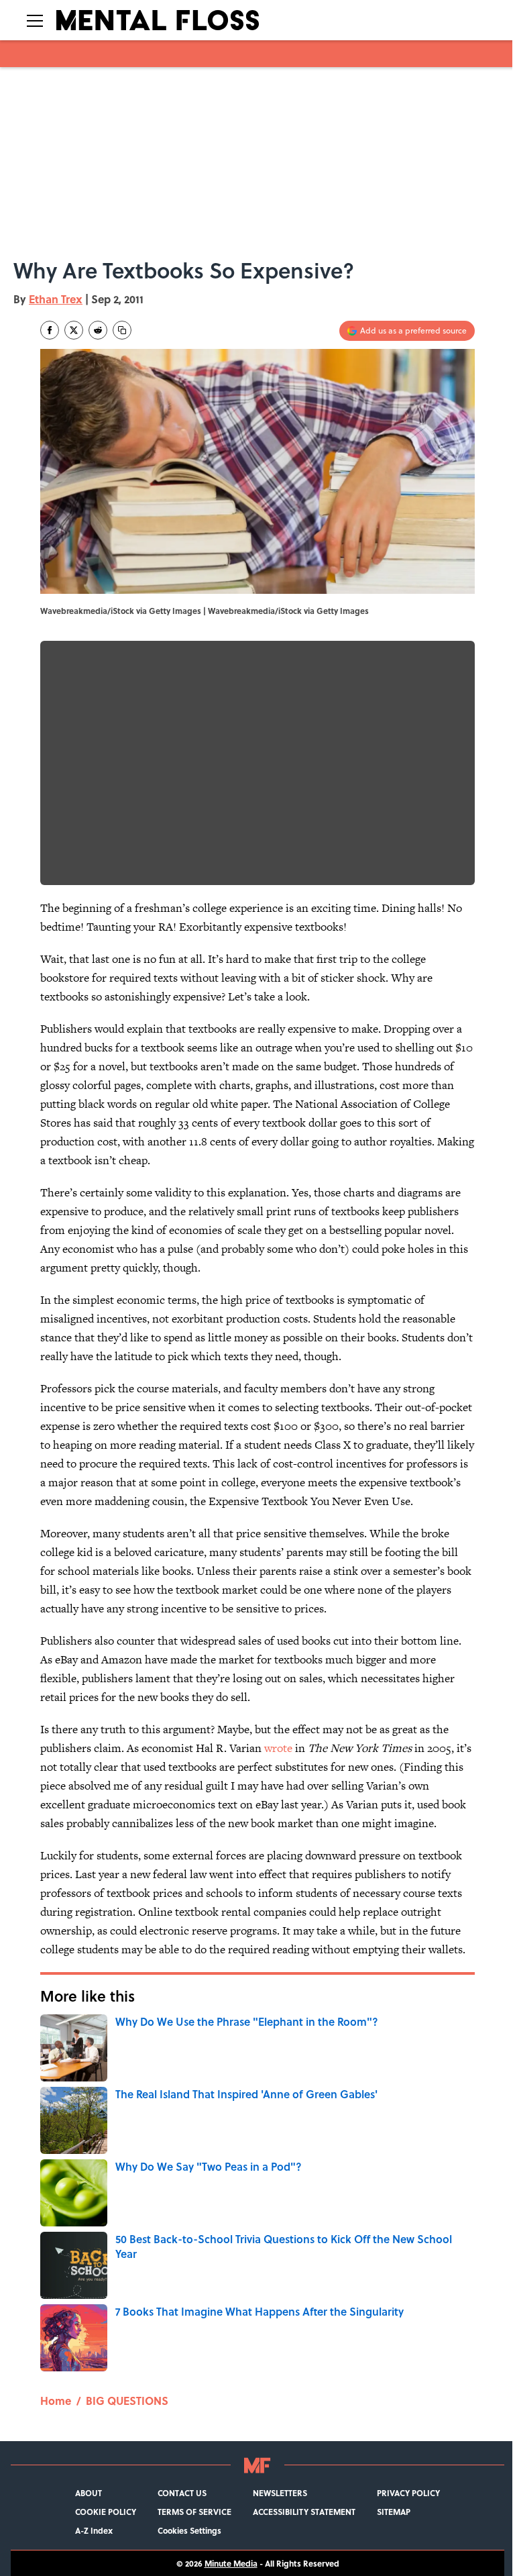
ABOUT (89, 2493)
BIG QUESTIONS (127, 2401)
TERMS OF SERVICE (194, 2512)
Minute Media (231, 2563)
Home (56, 2401)
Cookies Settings (189, 2530)
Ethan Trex (56, 299)
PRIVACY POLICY (408, 2493)
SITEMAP (394, 2512)
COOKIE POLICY (106, 2512)
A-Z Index (94, 2530)
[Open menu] (35, 20)
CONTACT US (182, 2493)
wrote (278, 1748)
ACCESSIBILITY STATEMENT (304, 2512)
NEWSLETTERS (280, 2493)
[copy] (122, 330)
